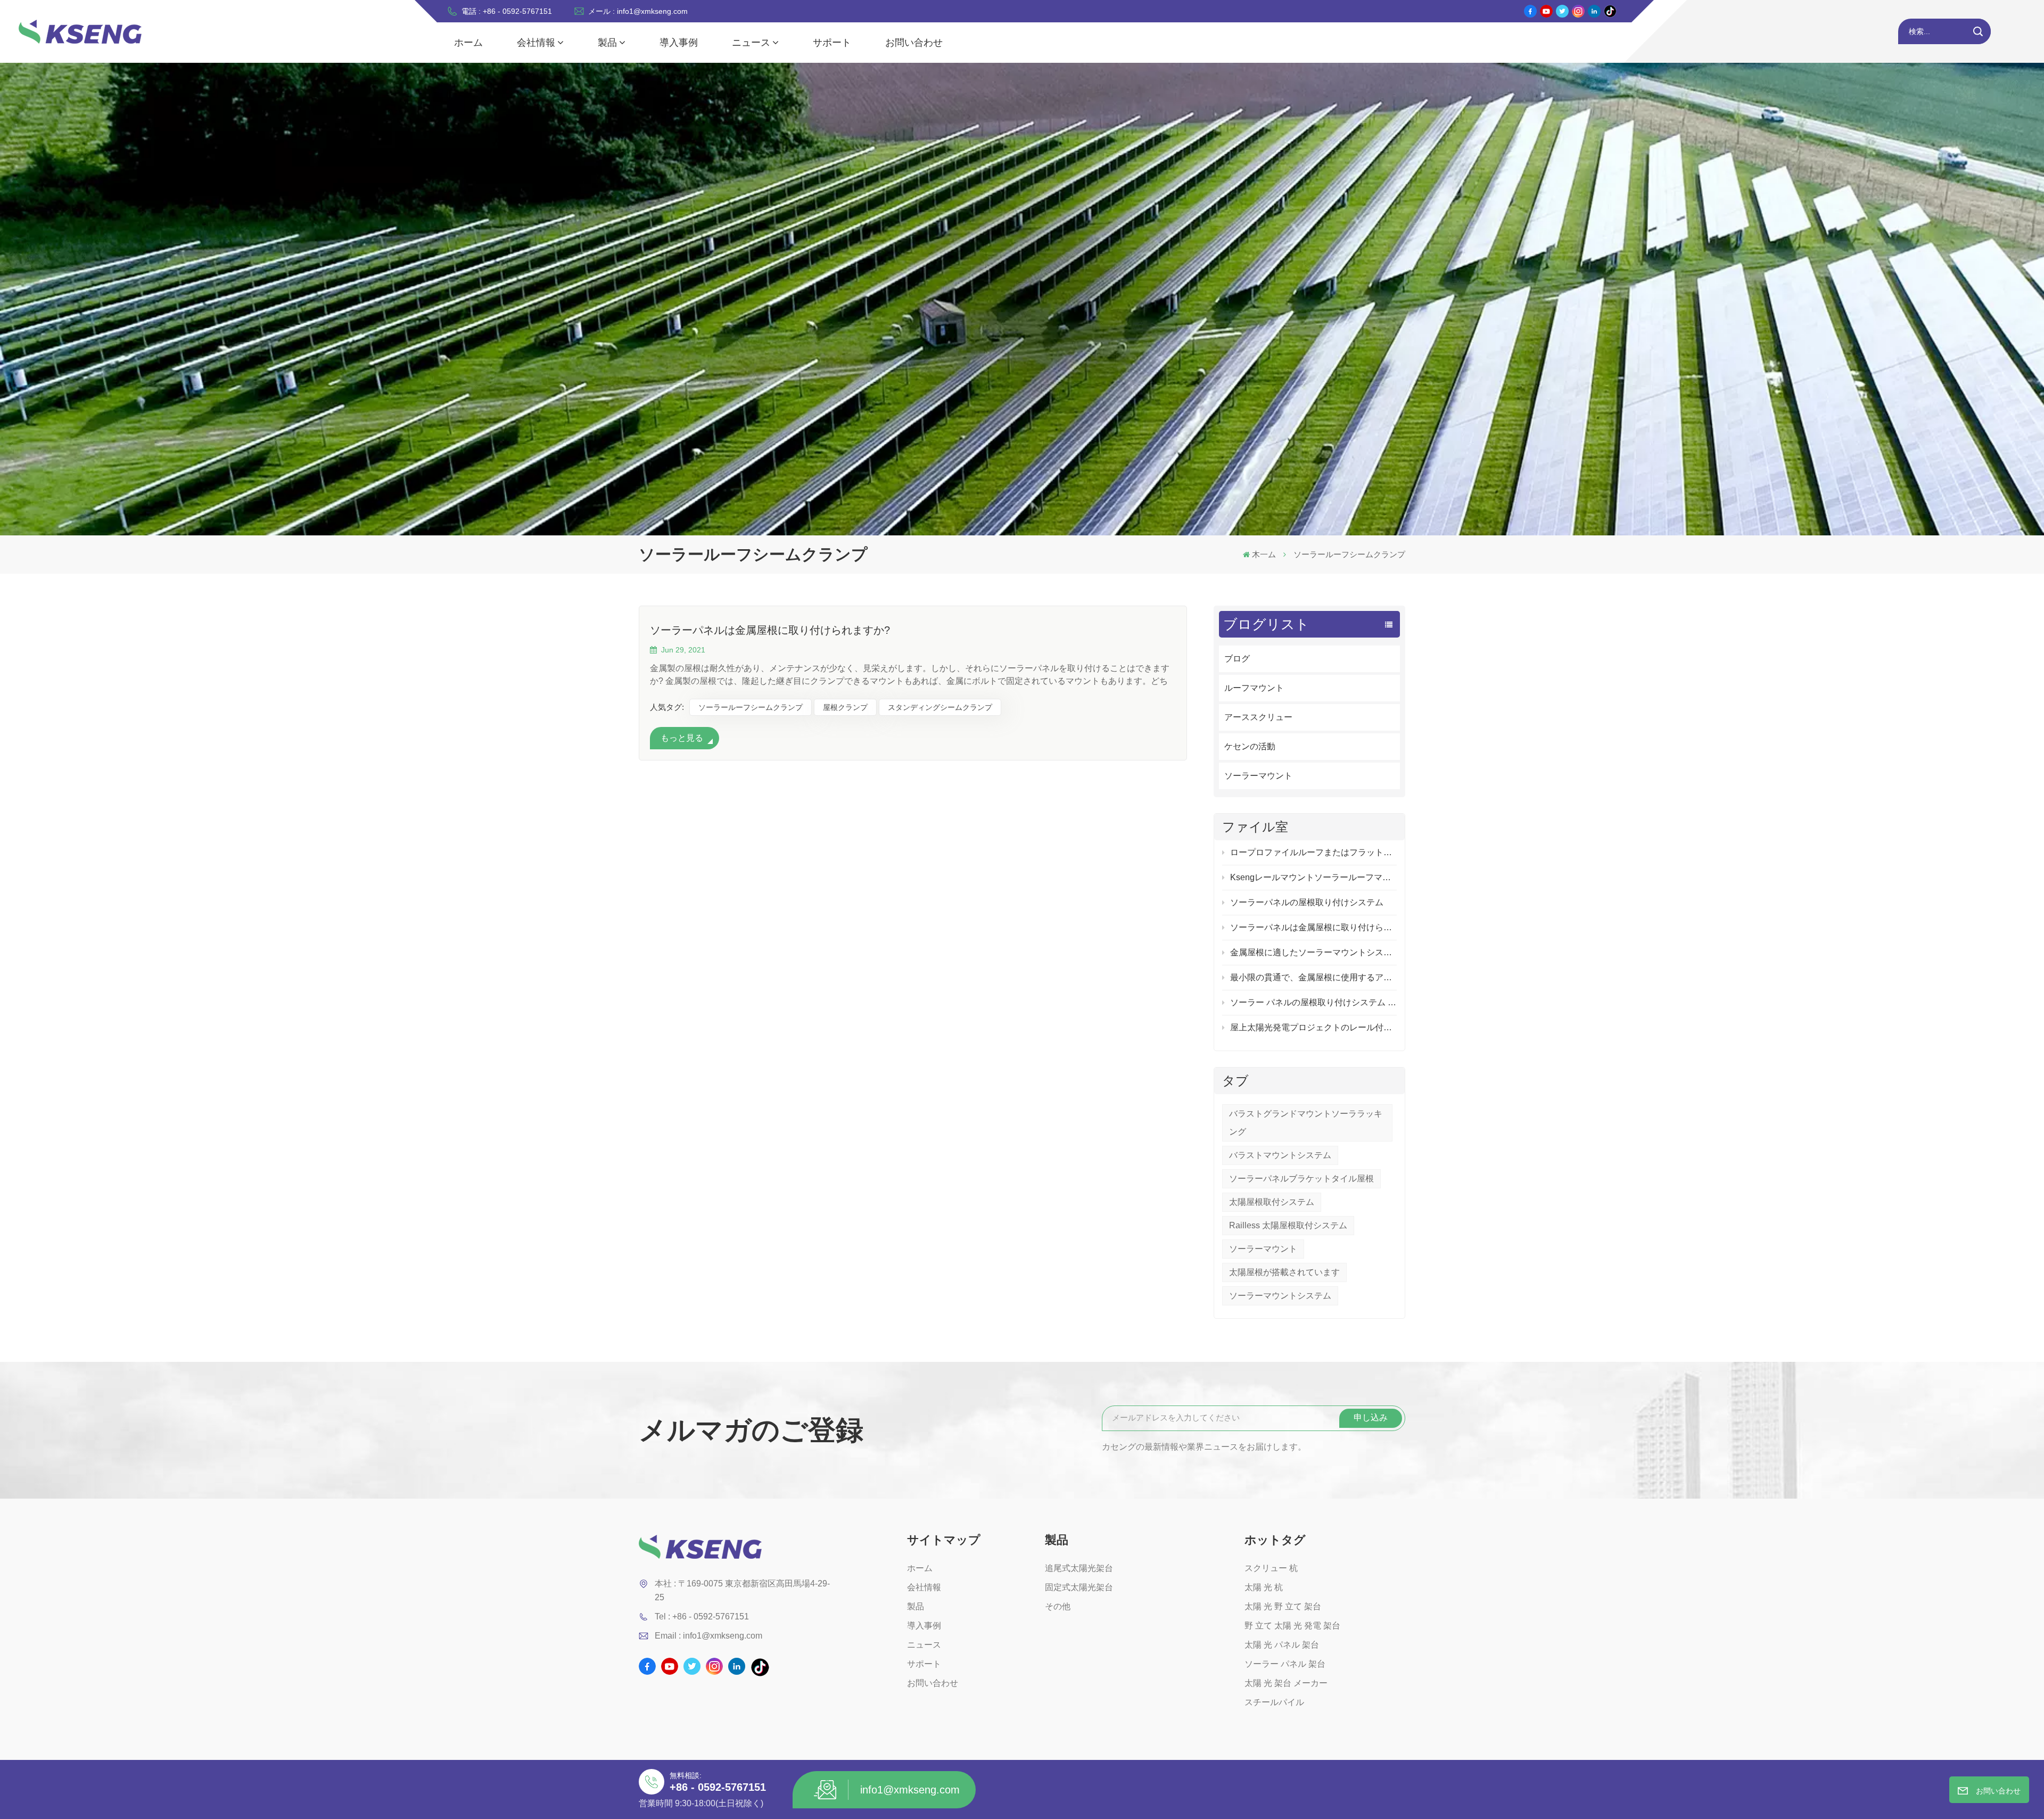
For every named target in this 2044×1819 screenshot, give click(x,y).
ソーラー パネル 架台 (1285, 1664)
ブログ (1237, 659)
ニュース (751, 43)
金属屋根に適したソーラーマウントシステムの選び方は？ (1313, 952)
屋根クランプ (845, 707)
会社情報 (536, 43)
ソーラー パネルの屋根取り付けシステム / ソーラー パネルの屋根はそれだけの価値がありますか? (1313, 1002)
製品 (607, 43)
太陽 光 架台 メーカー (1286, 1683)
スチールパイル (1274, 1702)
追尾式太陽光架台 (1079, 1568)
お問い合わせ (914, 43)
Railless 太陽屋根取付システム (1288, 1225)
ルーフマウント (1254, 688)
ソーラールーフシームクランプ (751, 707)
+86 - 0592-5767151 (718, 1787)
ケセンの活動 (1250, 746)
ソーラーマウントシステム (1280, 1296)
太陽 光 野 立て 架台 (1283, 1606)
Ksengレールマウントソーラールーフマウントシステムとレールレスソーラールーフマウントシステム (1313, 877)
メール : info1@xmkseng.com (638, 11)
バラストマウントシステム (1280, 1155)
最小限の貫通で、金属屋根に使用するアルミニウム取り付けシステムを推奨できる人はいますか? (1313, 977)
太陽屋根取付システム (1272, 1202)
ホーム (468, 43)
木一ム (1264, 554)
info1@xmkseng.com (910, 1790)
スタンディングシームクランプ (940, 707)
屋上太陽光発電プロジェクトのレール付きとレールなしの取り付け (1313, 1027)
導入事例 (679, 43)
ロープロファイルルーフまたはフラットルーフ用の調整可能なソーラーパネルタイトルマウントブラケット (1313, 852)
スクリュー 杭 (1271, 1568)
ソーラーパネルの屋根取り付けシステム (1307, 902)
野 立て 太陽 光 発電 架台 (1292, 1626)
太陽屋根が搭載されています (1284, 1272)
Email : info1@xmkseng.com (708, 1636)
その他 (1058, 1606)
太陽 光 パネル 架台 (1282, 1645)
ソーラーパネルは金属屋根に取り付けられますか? (1313, 927)
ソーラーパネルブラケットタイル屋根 (1301, 1179)
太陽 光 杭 (1264, 1587)
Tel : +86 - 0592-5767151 (702, 1617)
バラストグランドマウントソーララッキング (1306, 1123)
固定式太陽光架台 (1079, 1587)
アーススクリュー (1258, 717)
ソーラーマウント (1258, 776)
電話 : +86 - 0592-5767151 (507, 11)
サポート (832, 43)
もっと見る (682, 738)
